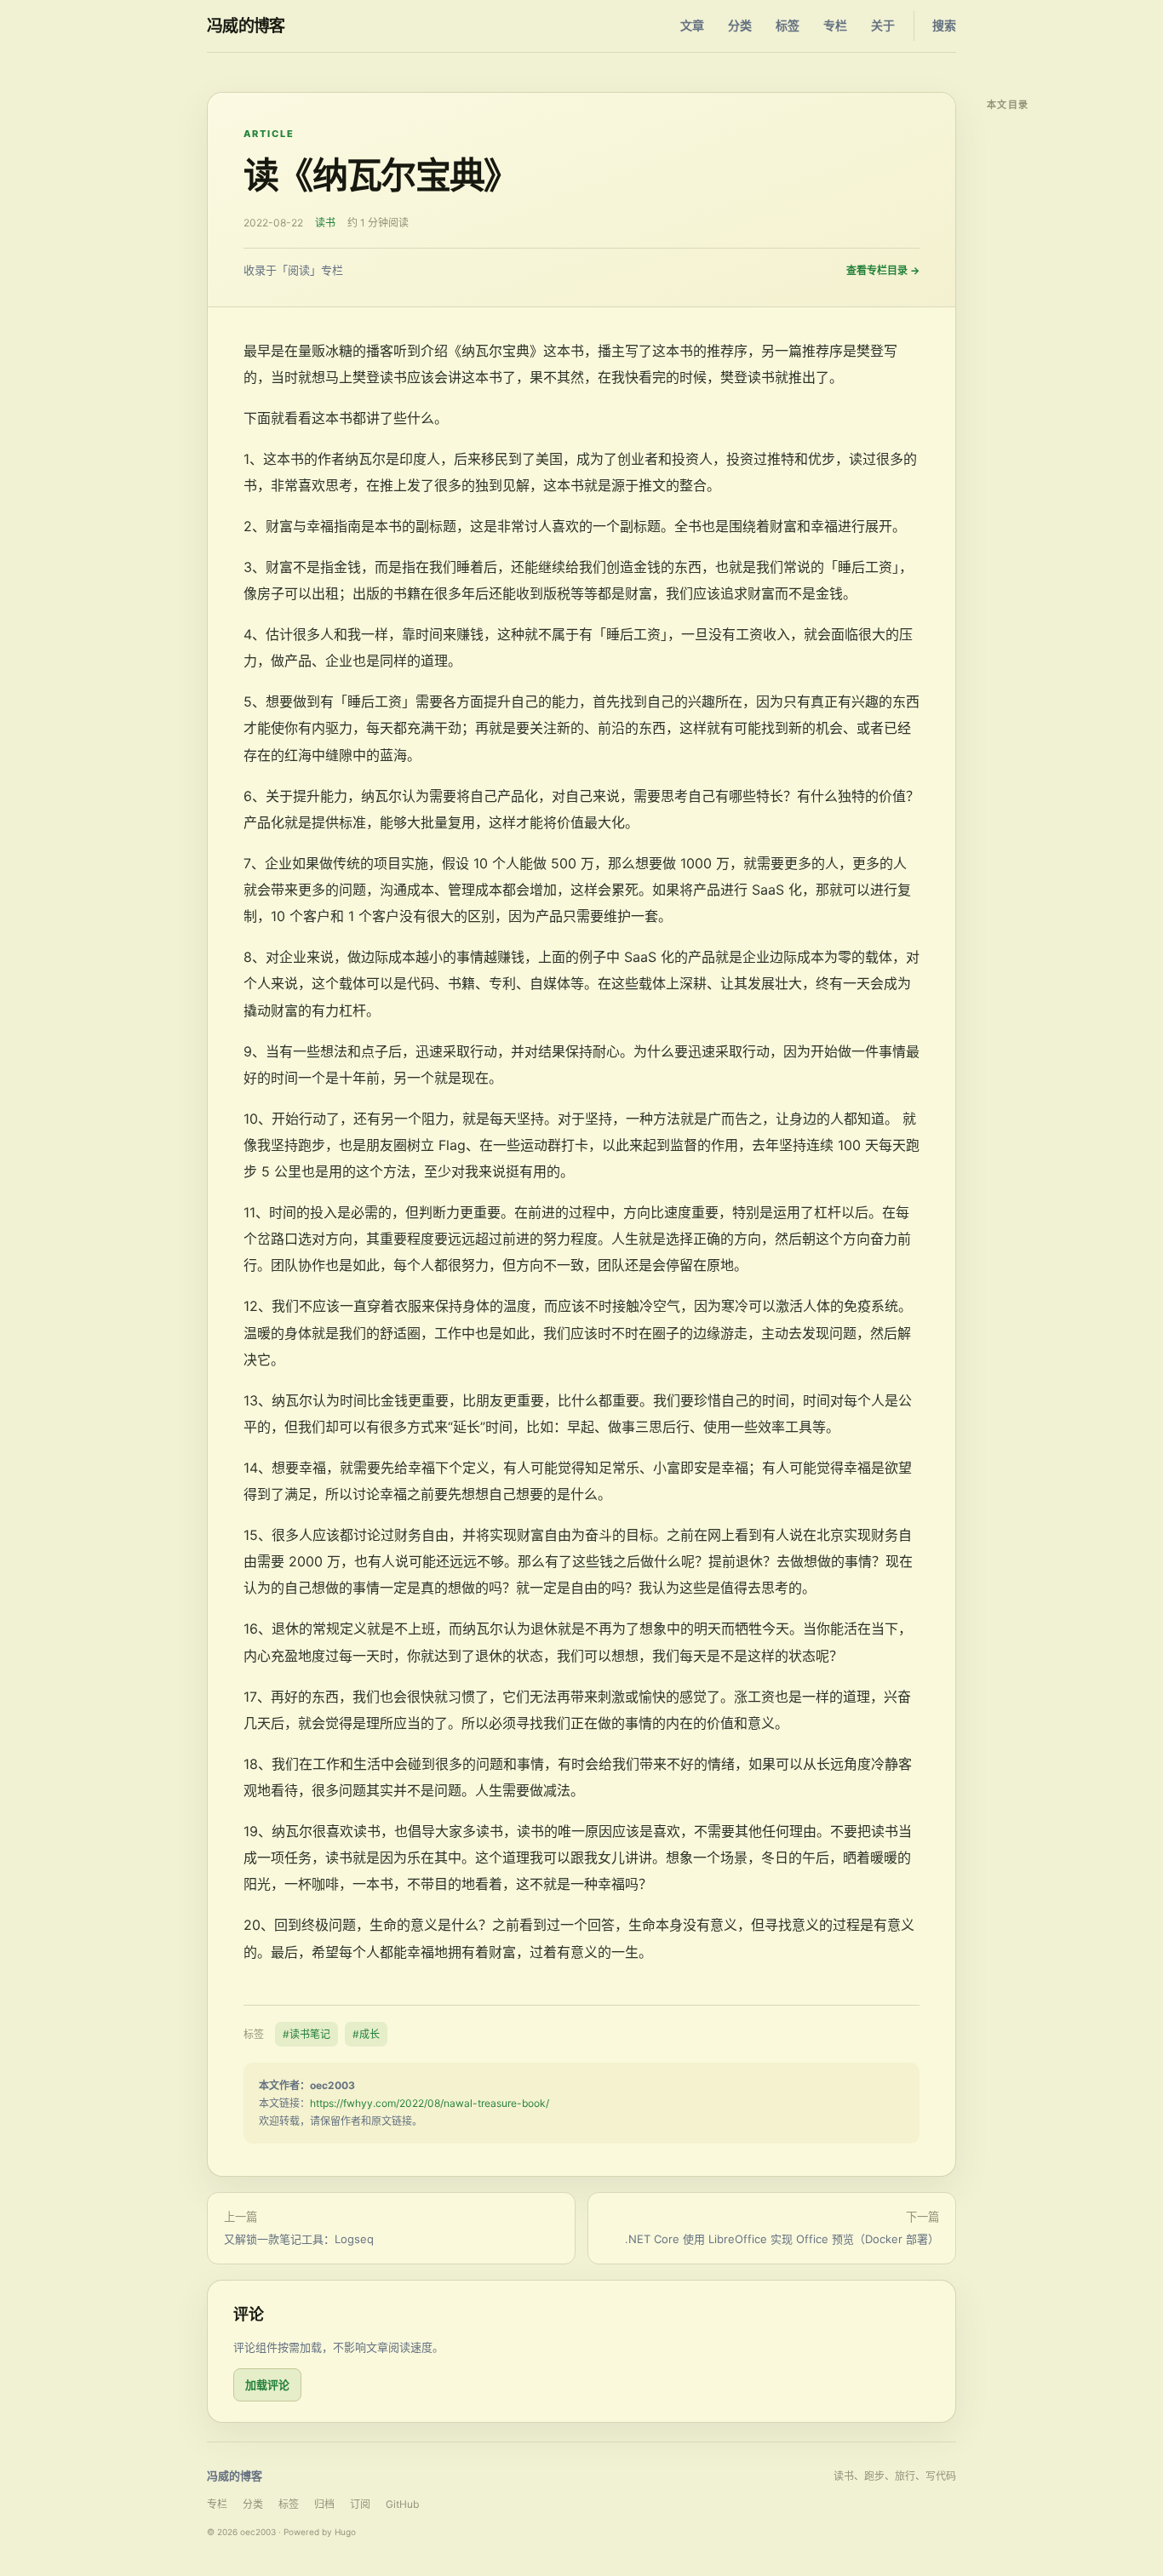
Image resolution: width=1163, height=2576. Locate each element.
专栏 (835, 25)
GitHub (402, 2504)
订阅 (360, 2504)
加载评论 (267, 2384)
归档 (324, 2504)
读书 (325, 223)
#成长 (366, 2034)
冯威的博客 (246, 26)
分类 (740, 25)
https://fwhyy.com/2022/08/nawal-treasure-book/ (430, 2103)
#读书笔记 (307, 2034)
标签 (788, 25)
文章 (692, 25)
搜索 (944, 25)
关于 (883, 25)
